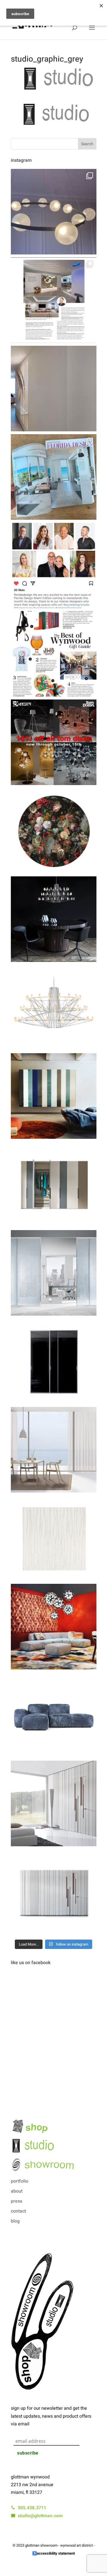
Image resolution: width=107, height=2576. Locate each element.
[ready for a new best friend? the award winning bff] (54, 1715)
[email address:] (55, 2435)
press (17, 2201)
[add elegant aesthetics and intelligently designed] (54, 1096)
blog (15, 2221)
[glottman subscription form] (54, 2429)
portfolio (20, 2181)
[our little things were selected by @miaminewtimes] (54, 654)
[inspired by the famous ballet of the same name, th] (54, 1008)
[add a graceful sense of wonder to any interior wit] (54, 919)
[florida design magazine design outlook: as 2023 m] (54, 300)
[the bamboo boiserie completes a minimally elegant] (54, 1892)
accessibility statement (56, 2553)
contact (18, 2211)
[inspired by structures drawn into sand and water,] (54, 1538)
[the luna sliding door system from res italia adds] (54, 1273)
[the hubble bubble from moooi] (54, 212)
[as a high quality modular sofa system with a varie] (54, 1627)
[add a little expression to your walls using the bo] (54, 1803)
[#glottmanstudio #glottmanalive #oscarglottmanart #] (54, 389)
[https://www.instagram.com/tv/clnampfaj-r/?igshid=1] (54, 565)
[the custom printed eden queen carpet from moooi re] (54, 831)
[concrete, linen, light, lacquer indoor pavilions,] (54, 477)
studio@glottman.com (39, 2516)
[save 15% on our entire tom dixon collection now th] (54, 742)
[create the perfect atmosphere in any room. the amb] (54, 1450)
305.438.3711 (31, 2508)
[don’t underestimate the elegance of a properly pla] (54, 1361)
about (17, 2191)
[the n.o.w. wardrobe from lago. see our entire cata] (54, 1184)
